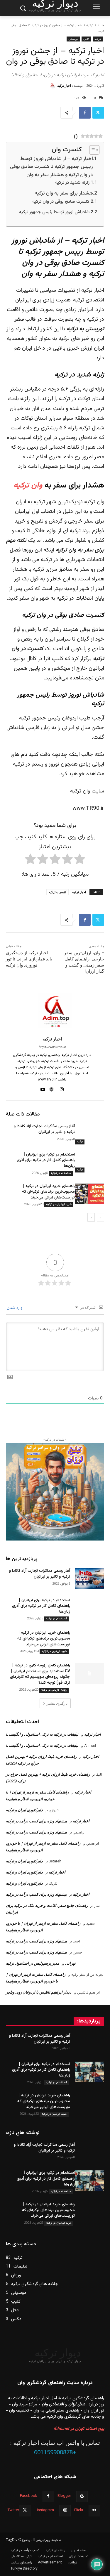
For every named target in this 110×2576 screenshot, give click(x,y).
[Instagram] (65, 2511)
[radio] (80, 861)
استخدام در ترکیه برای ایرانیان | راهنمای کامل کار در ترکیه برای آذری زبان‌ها (46, 1160)
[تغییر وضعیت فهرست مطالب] (91, 150)
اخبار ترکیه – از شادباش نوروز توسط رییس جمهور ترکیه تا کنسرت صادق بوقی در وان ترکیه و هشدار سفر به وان (51, 167)
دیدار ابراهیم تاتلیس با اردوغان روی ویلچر (39, 1992)
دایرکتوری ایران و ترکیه (24, 1810)
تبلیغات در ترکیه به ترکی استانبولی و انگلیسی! (42, 1734)
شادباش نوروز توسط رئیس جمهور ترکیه (54, 212)
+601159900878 (55, 2452)
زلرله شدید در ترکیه (72, 183)
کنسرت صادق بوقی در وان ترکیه (61, 202)
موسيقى (73, 39)
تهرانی (70, 1963)
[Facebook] (85, 113)
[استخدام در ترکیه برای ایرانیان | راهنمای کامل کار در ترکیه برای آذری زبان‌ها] (90, 1162)
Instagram (45, 2510)
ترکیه (90, 25)
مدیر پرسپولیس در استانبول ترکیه (33, 1963)
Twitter (13, 2510)
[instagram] (62, 1089)
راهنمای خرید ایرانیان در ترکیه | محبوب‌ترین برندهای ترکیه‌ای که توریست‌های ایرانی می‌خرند (48, 1192)
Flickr (79, 2510)
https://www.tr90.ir (52, 1047)
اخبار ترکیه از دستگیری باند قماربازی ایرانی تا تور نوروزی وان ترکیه (29, 959)
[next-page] (91, 1217)
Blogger (64, 2496)
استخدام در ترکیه (61, 1173)
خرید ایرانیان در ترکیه (59, 1204)
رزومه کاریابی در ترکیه (54, 1690)
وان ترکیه (28, 486)
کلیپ (86, 39)
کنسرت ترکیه (57, 892)
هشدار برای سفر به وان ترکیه (64, 193)
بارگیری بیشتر (57, 1703)
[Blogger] (82, 2496)
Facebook (29, 2496)
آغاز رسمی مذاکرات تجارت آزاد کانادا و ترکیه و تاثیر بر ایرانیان (44, 1129)
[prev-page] (100, 1217)
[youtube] (43, 1089)
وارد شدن (15, 1308)
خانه (101, 25)
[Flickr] (94, 2511)
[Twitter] (98, 113)
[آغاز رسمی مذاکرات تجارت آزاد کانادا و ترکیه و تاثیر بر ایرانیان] (90, 1134)
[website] (51, 1089)
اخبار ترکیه (64, 85)
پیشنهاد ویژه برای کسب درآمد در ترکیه (36, 1821)
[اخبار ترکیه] (53, 86)
